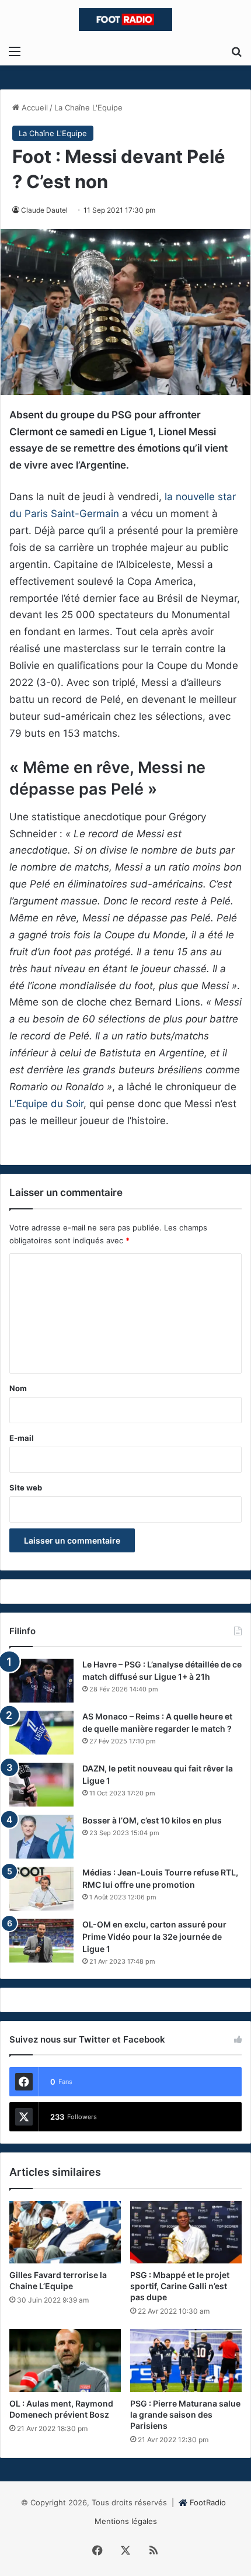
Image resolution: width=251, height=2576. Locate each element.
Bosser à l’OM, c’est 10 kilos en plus (152, 1820)
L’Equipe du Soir (46, 1104)
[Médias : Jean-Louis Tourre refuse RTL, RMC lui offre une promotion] (41, 1889)
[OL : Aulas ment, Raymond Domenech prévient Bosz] (65, 2360)
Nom (18, 1388)
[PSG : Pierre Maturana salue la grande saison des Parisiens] (186, 2360)
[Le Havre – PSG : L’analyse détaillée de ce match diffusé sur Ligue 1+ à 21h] (41, 1681)
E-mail (22, 1438)
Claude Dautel (44, 210)
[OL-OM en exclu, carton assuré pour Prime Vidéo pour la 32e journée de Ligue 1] (41, 1941)
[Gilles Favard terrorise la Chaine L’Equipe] (65, 2232)
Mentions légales (126, 2521)
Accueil (34, 108)
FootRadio (208, 2502)
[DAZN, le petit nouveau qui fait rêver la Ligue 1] (41, 1785)
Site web (26, 1488)
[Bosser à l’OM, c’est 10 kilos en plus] (41, 1837)
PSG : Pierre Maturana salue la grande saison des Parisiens (185, 2414)
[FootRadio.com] (125, 20)
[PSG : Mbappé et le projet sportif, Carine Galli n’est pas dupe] (186, 2232)
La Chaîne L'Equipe (88, 108)
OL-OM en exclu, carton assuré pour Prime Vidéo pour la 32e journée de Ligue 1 (154, 1937)
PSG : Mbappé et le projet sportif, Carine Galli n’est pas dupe (180, 2286)
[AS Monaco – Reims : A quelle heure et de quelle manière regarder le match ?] (41, 1733)
